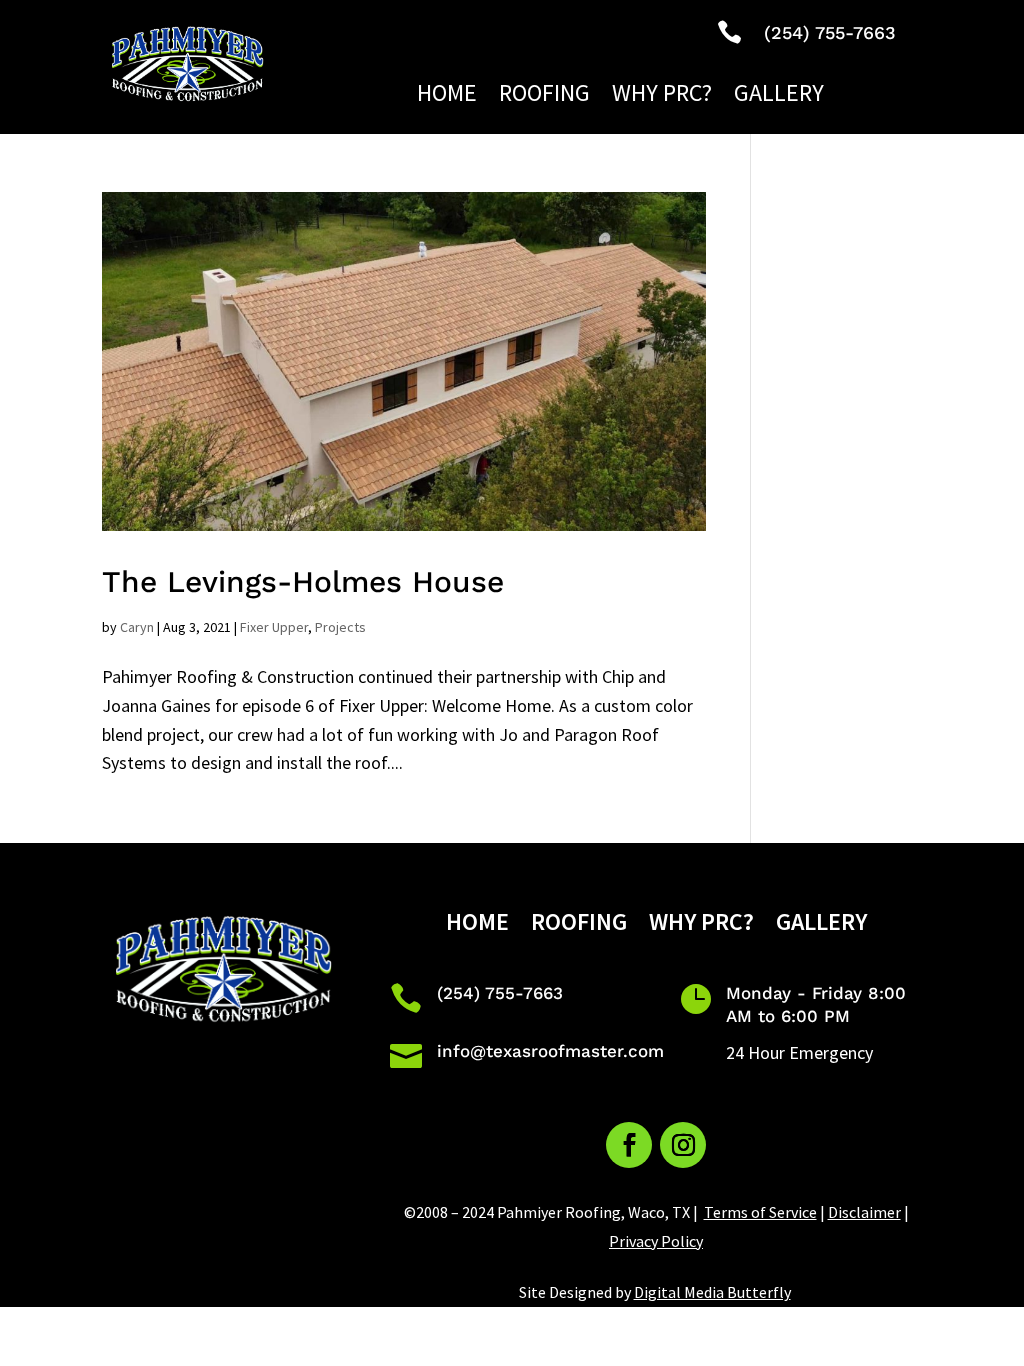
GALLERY (779, 97)
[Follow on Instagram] (683, 1145)
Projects (340, 627)
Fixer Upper (274, 627)
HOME (447, 97)
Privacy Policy (656, 1241)
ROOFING (544, 97)
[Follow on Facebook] (629, 1145)
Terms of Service (760, 1212)
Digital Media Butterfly (712, 1292)
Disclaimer (864, 1212)
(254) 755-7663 (500, 993)
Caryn (137, 627)
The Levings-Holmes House (303, 581)
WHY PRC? (662, 97)
